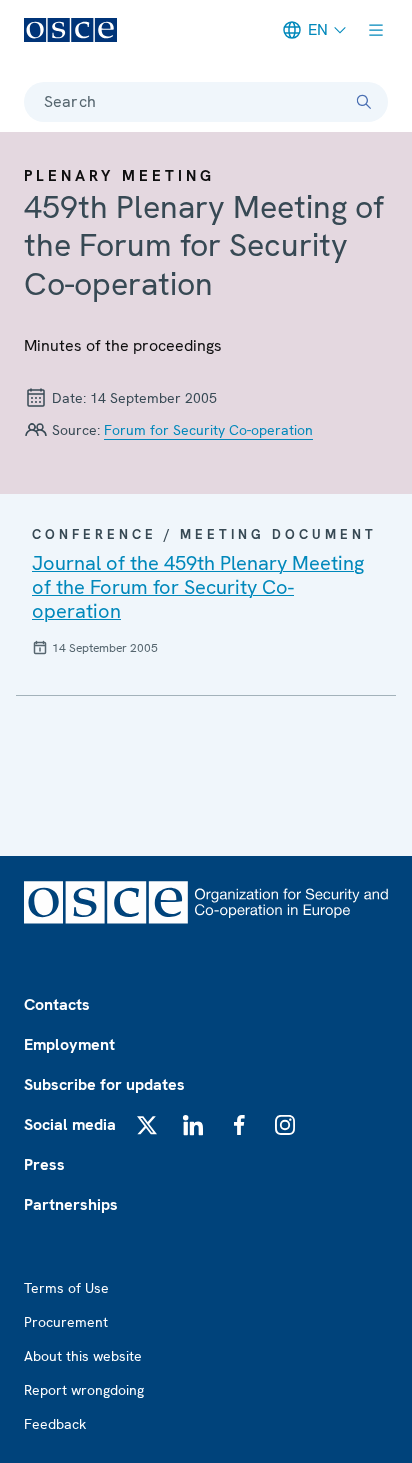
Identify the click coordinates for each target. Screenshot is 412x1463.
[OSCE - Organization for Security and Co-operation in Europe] (70, 30)
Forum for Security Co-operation (208, 430)
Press (44, 1164)
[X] (147, 1125)
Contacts (57, 1004)
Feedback (55, 1424)
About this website (83, 1356)
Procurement (66, 1322)
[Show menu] (376, 30)
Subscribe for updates (104, 1084)
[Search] (364, 102)
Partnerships (71, 1204)
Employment (69, 1044)
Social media (70, 1124)
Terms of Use (66, 1288)
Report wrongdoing (84, 1390)
